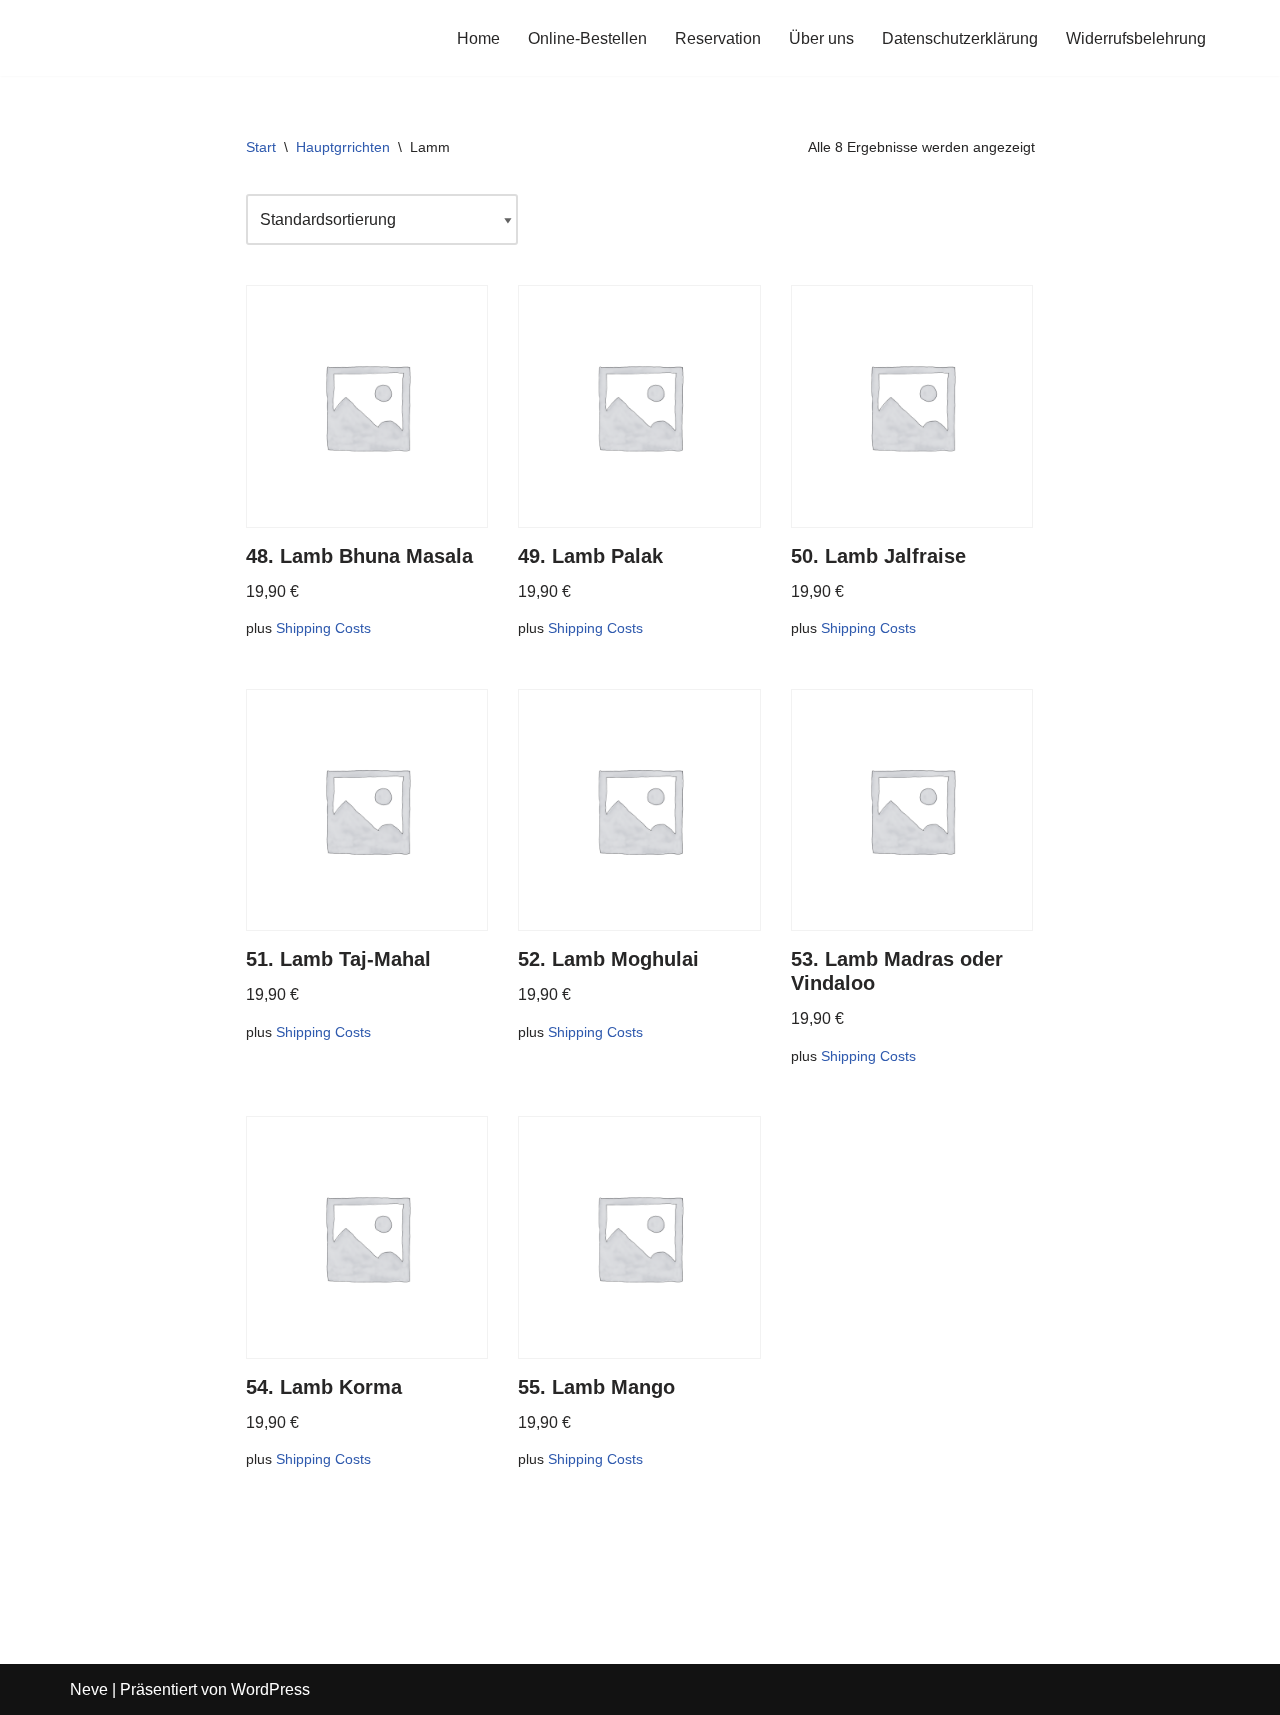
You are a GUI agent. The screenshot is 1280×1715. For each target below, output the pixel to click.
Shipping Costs (323, 628)
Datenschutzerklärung (960, 38)
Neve (89, 1689)
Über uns (821, 38)
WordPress (270, 1689)
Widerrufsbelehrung (1136, 38)
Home (478, 38)
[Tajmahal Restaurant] (130, 38)
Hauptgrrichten (343, 147)
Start (261, 147)
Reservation (718, 38)
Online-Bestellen (587, 38)
